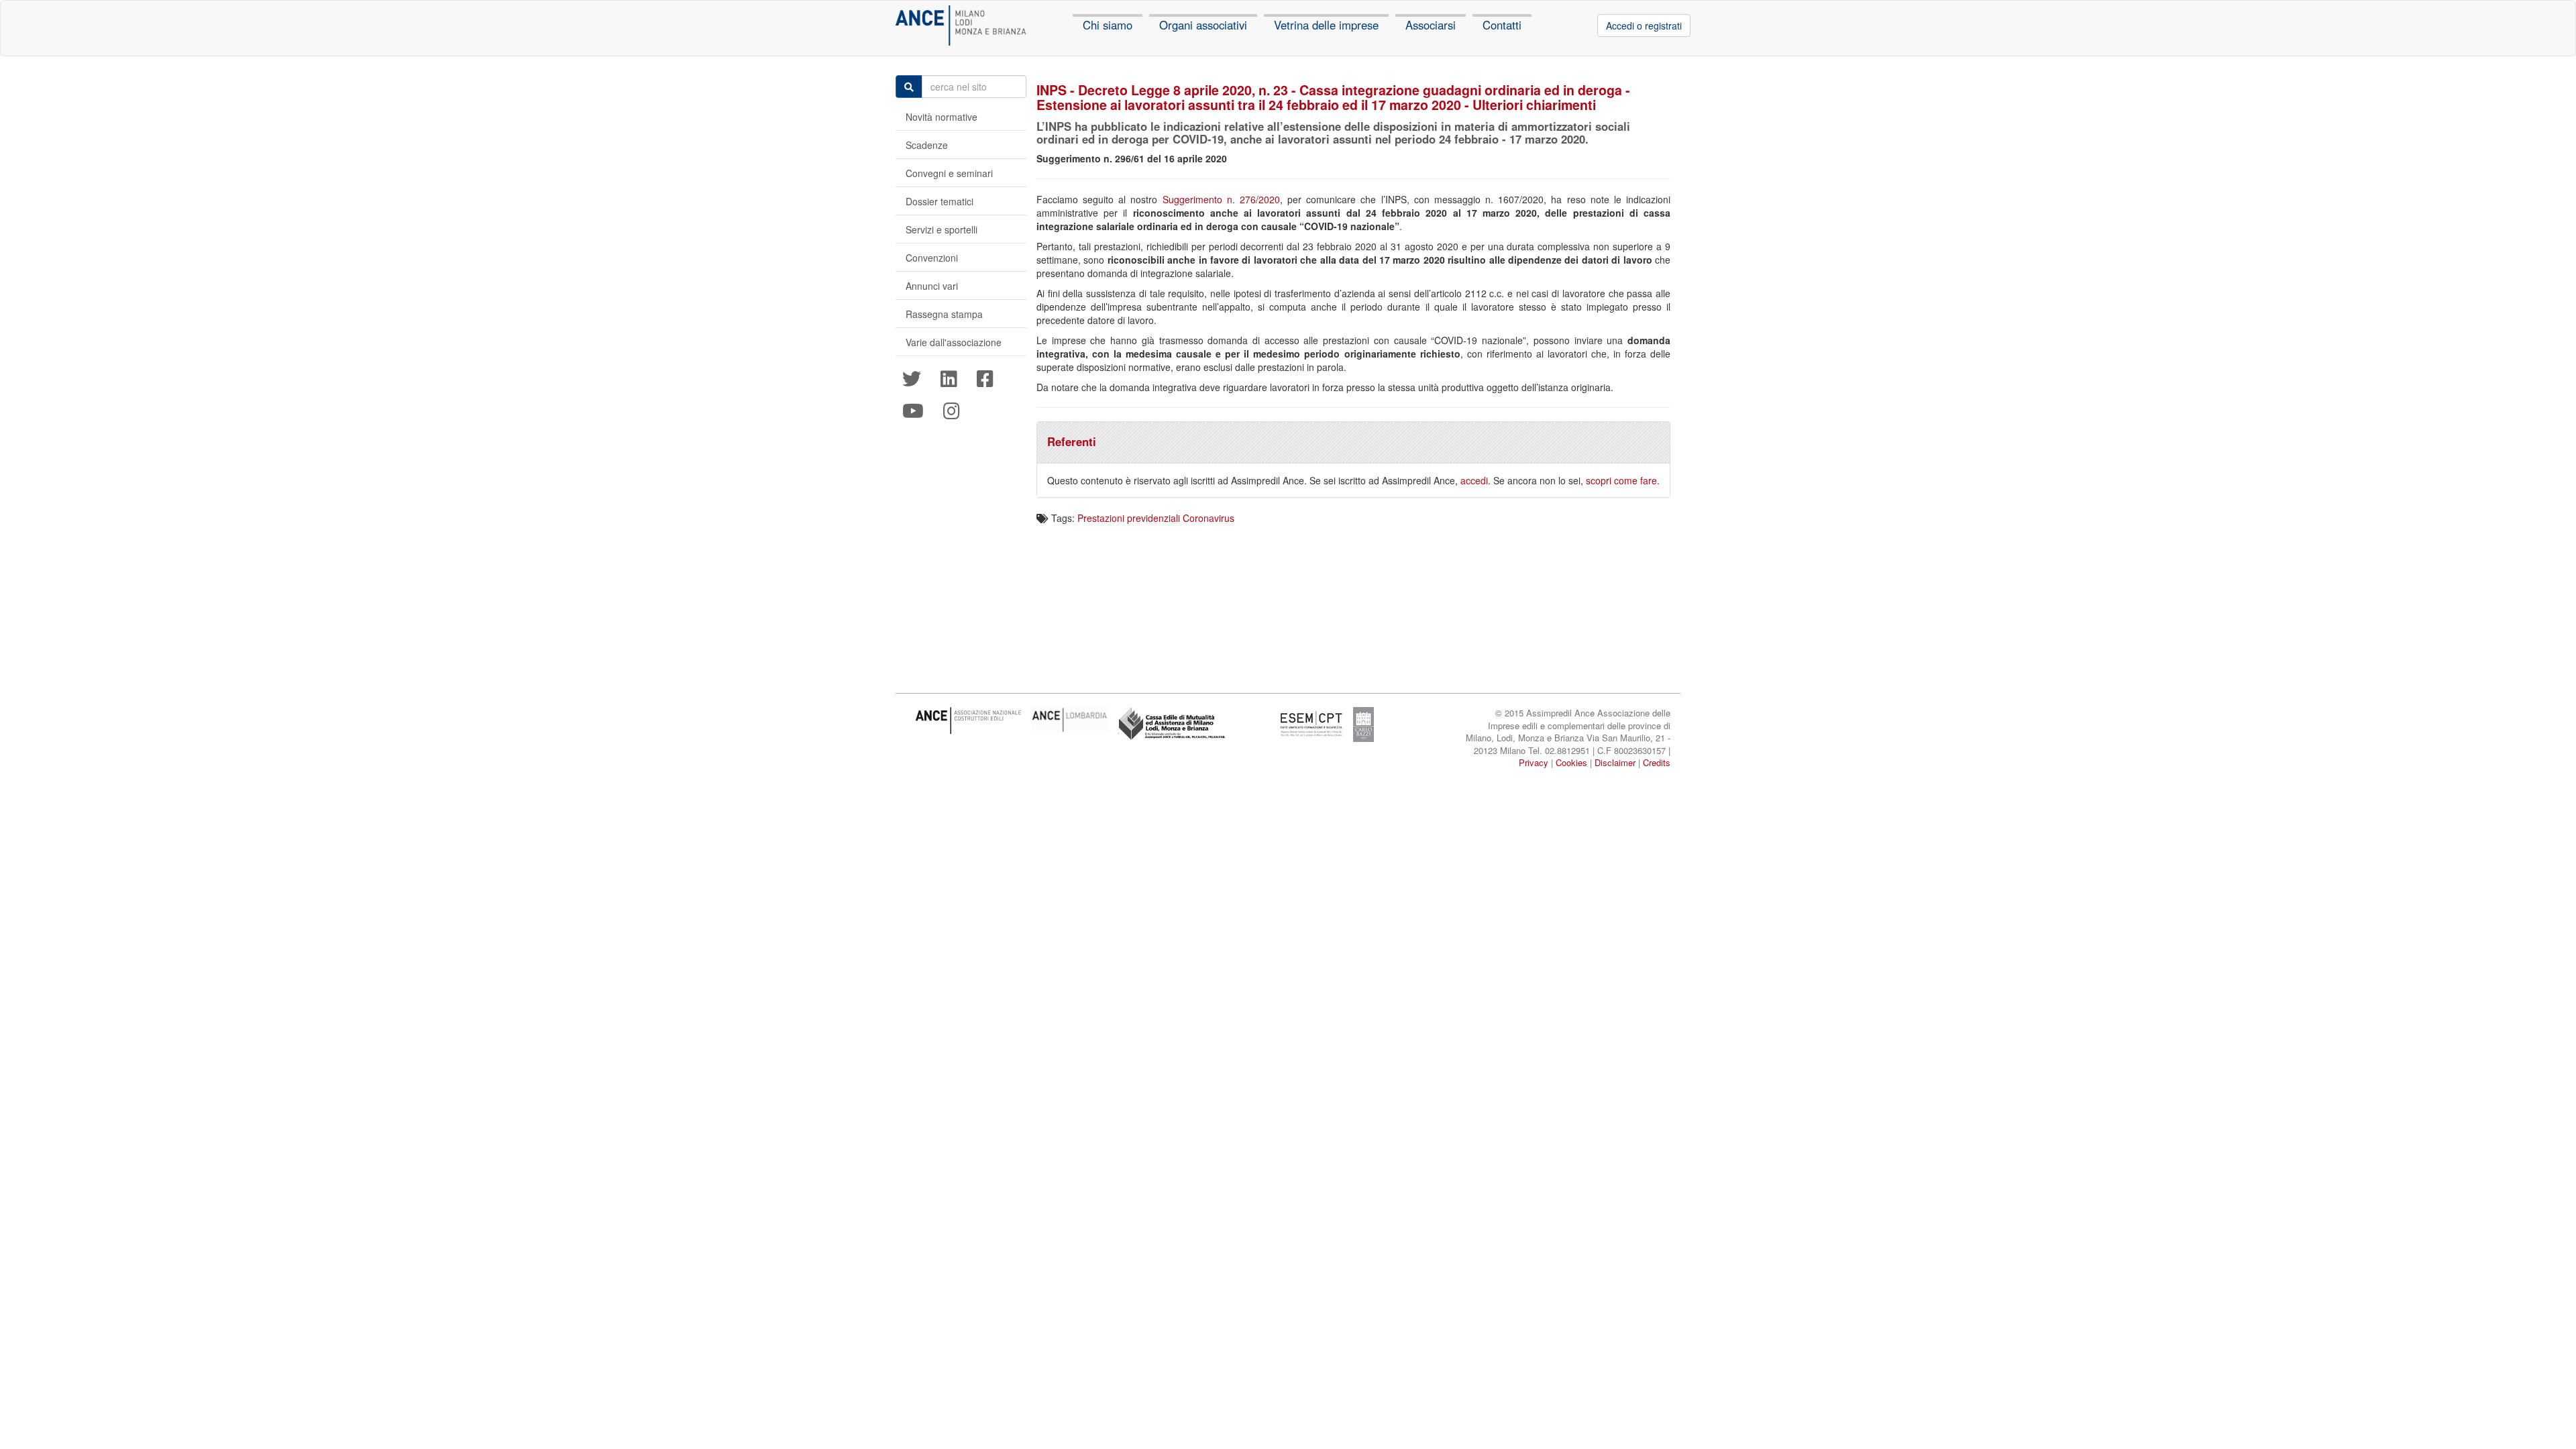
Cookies (1571, 762)
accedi (1474, 480)
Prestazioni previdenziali (1129, 518)
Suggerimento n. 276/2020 (1221, 199)
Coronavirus (1209, 518)
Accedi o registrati (1644, 25)
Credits (1657, 762)
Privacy (1534, 762)
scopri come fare (1621, 480)
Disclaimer (1615, 762)
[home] (961, 25)
